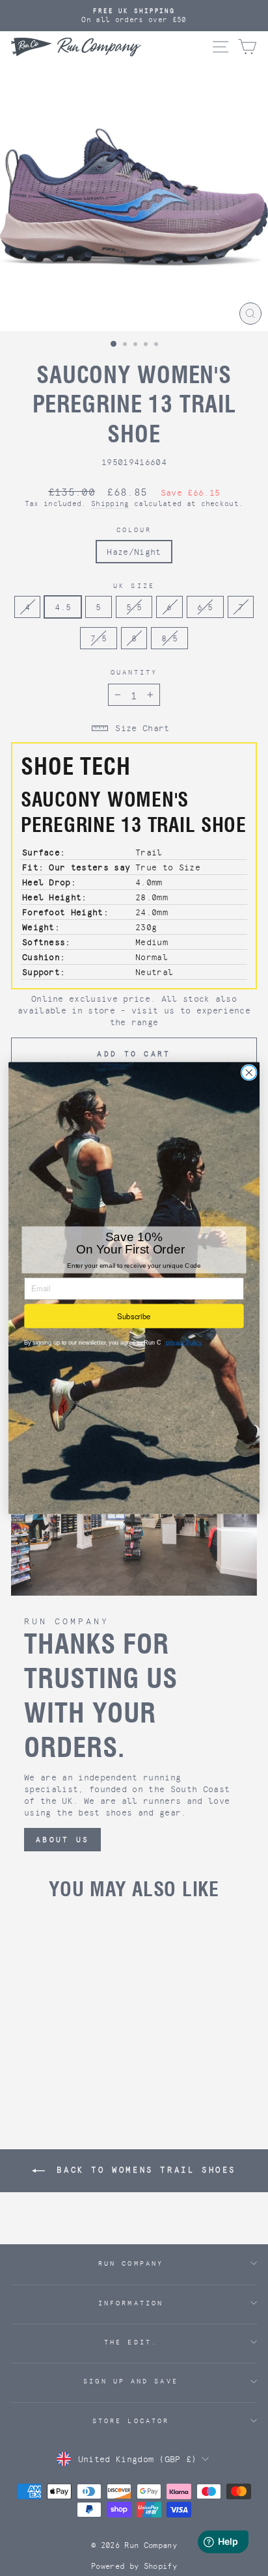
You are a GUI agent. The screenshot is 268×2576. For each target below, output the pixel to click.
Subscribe (134, 1316)
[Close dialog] (249, 1073)
